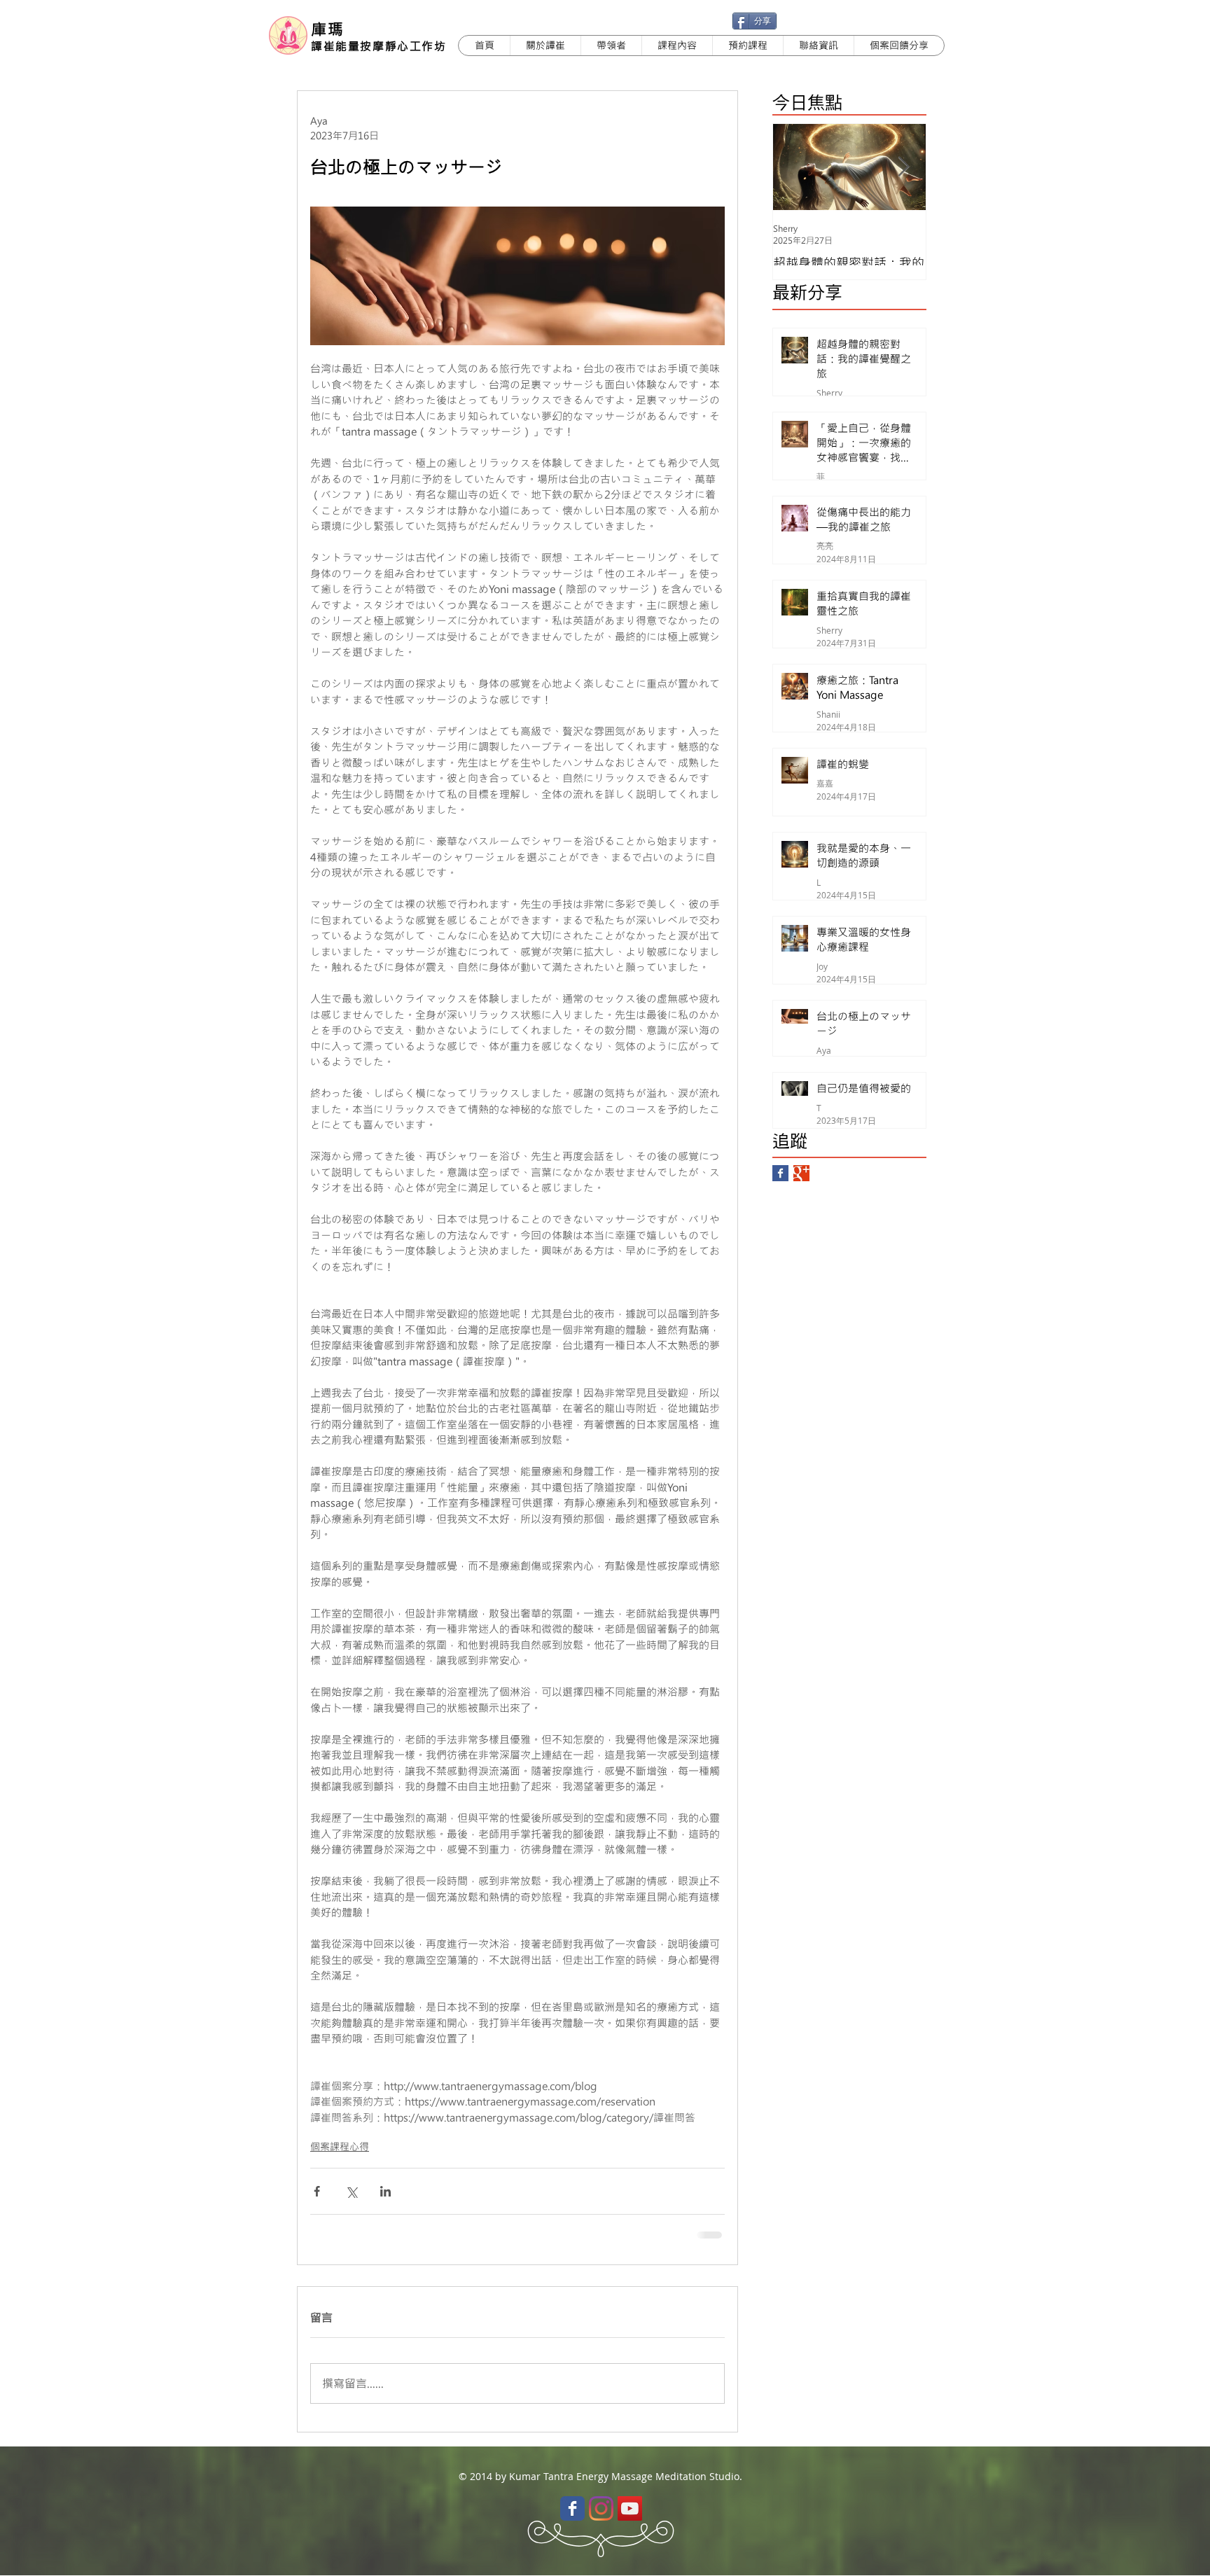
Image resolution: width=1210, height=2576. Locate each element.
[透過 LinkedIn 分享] (385, 2191)
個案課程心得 (340, 2146)
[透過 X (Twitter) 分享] (351, 2191)
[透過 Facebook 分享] (317, 2191)
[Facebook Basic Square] (780, 1173)
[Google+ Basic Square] (801, 1173)
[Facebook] (572, 2508)
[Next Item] (903, 167)
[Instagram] (601, 2508)
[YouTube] (630, 2508)
